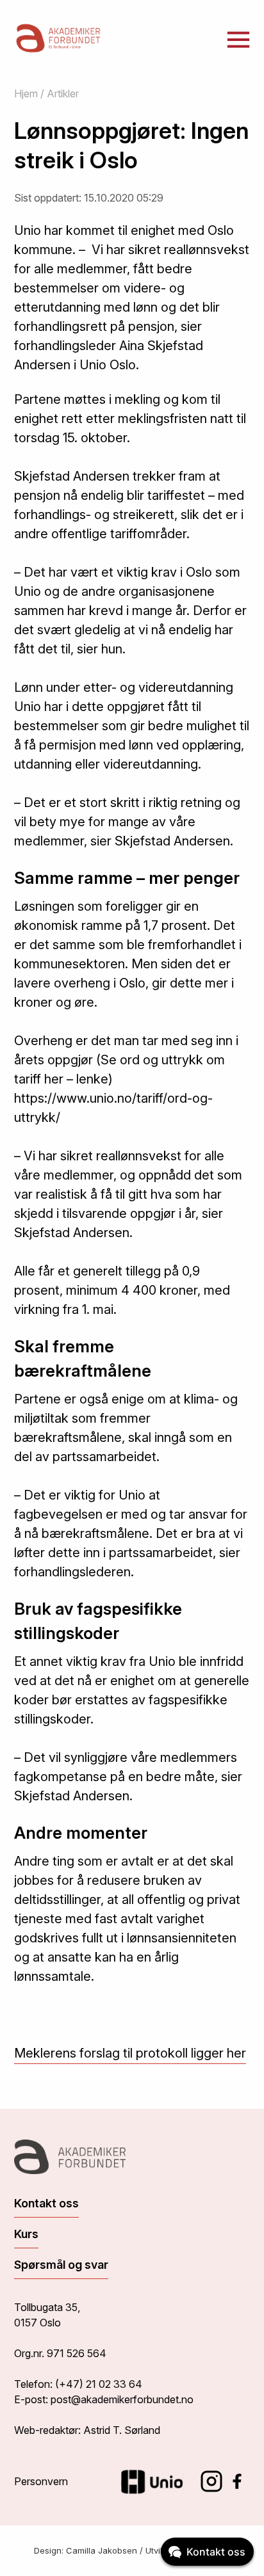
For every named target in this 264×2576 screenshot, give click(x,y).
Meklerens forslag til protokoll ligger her (130, 2053)
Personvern (41, 2481)
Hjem (26, 93)
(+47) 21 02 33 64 (99, 2384)
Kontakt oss (46, 2203)
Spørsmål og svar (61, 2265)
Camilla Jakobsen (102, 2550)
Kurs (26, 2234)
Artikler (63, 93)
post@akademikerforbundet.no (122, 2399)
